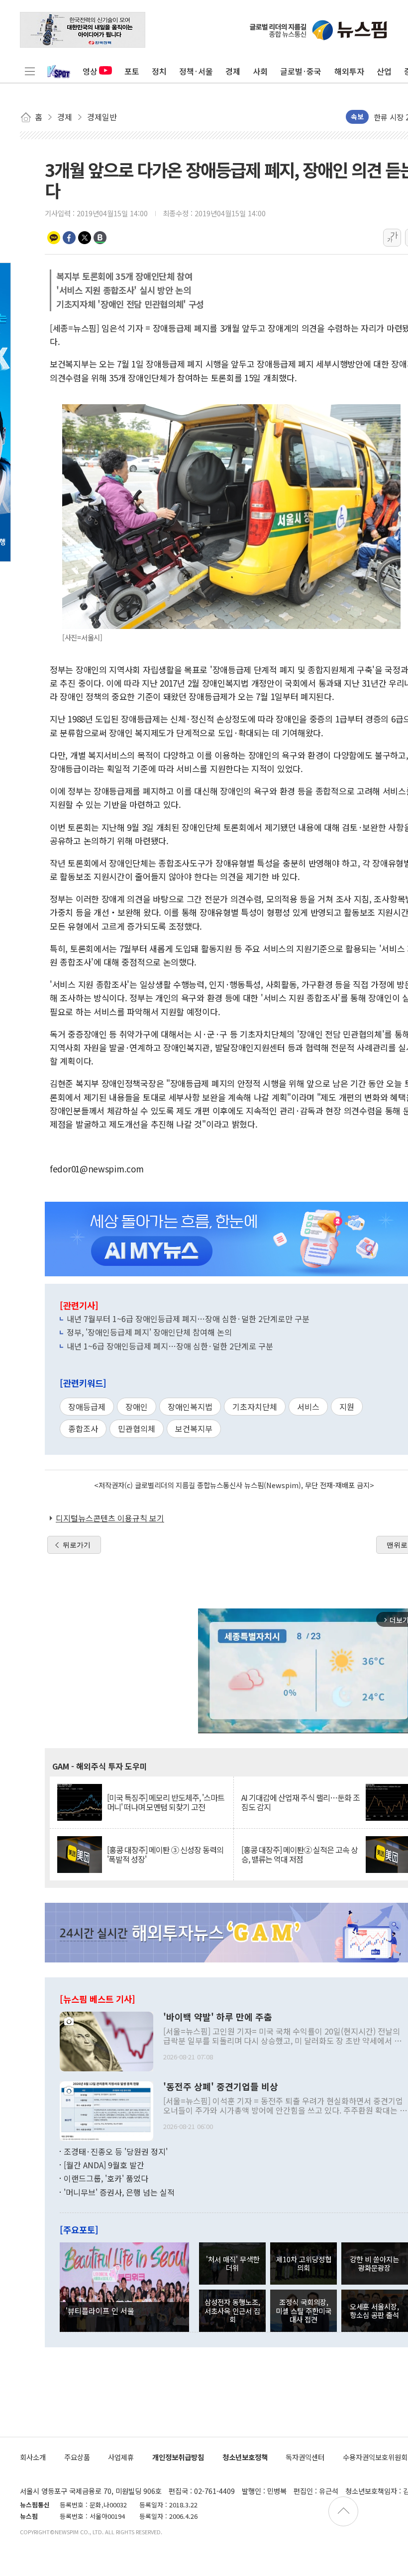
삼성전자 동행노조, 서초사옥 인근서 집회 (232, 2310)
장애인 (137, 1407)
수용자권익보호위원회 (375, 2457)
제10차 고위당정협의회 (304, 2263)
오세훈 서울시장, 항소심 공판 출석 (374, 2310)
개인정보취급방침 (178, 2457)
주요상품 (77, 2457)
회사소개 (33, 2457)
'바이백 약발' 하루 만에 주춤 (218, 2017)
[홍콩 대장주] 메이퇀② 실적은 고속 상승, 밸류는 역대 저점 (300, 1855)
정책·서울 (196, 71)
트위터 (85, 238)
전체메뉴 (30, 71)
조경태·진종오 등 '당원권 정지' (116, 2151)
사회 (260, 71)
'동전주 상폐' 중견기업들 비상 (221, 2087)
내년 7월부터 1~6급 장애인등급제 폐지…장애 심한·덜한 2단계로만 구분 (188, 1319)
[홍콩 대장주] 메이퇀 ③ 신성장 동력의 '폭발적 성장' (165, 1855)
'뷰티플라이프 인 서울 (100, 2310)
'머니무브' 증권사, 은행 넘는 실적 (119, 2192)
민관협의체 (137, 1428)
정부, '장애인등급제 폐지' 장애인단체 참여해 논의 (149, 1332)
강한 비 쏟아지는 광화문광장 (374, 2263)
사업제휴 (121, 2457)
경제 (233, 71)
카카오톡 (54, 238)
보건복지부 (194, 1428)
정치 (159, 71)
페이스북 (69, 238)
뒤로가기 (77, 1545)
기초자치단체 (255, 1407)
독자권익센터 (305, 2457)
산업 (384, 71)
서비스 (308, 1407)
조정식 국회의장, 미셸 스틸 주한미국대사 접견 (304, 2310)
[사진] (106, 2040)
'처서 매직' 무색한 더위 (233, 2263)
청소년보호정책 (245, 2457)
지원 (347, 1407)
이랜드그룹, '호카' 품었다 (106, 2178)
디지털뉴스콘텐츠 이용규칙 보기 (110, 1518)
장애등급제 (87, 1407)
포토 (132, 71)
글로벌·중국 (301, 71)
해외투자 (349, 71)
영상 (90, 71)
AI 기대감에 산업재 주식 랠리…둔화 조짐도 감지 (301, 1802)
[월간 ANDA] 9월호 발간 (104, 2165)
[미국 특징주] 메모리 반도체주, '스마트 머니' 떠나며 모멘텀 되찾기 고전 (166, 1802)
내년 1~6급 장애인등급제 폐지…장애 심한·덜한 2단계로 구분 (170, 1346)
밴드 (100, 238)
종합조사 (83, 1428)
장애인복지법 (190, 1407)
